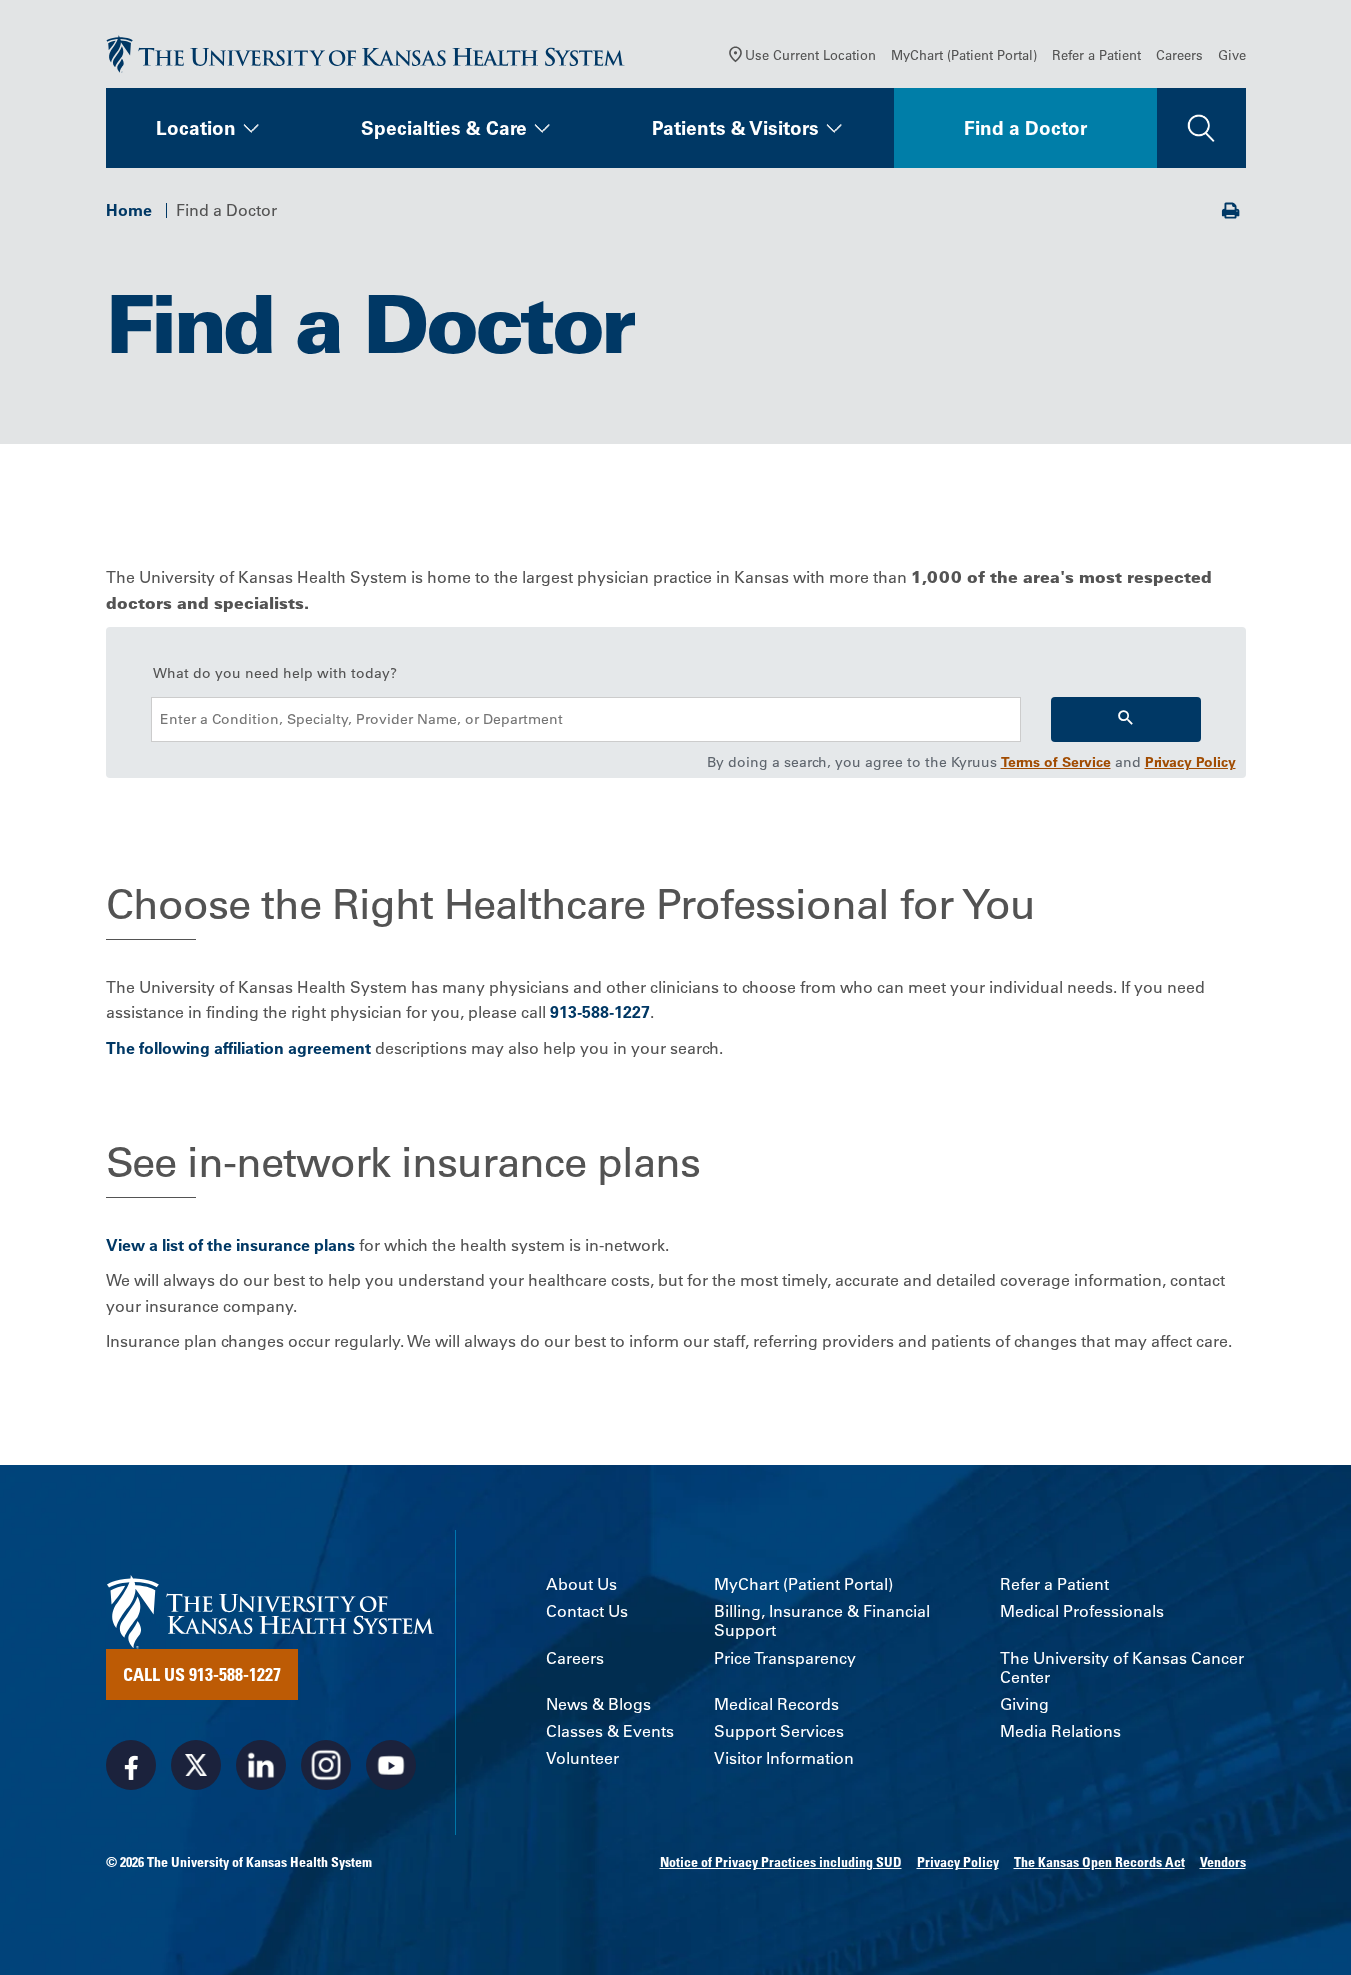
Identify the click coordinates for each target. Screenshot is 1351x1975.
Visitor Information (784, 1758)
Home (129, 210)
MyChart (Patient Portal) (964, 54)
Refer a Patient (1096, 54)
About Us (581, 1584)
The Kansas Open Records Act (1099, 1862)
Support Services (779, 1731)
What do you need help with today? (275, 673)
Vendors (1223, 1862)
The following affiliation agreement (238, 1048)
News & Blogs (598, 1704)
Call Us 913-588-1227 (202, 1674)
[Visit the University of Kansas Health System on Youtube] (391, 1765)
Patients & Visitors (735, 128)
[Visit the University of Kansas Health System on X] (196, 1765)
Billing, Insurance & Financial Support (822, 1621)
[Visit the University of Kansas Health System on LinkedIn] (261, 1765)
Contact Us (587, 1611)
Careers (1179, 54)
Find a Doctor (1025, 128)
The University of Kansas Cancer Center (1122, 1668)
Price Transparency (785, 1658)
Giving (1024, 1704)
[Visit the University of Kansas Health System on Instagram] (326, 1765)
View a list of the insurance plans (230, 1245)
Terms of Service (1056, 762)
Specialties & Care (444, 128)
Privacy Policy (1190, 762)
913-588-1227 (600, 1012)
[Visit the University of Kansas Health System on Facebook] (131, 1765)
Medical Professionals (1082, 1611)
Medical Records (776, 1704)
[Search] (1126, 719)
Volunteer (582, 1758)
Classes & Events (610, 1731)
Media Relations (1060, 1731)
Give (1232, 54)
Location (196, 128)
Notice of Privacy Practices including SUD (781, 1862)
